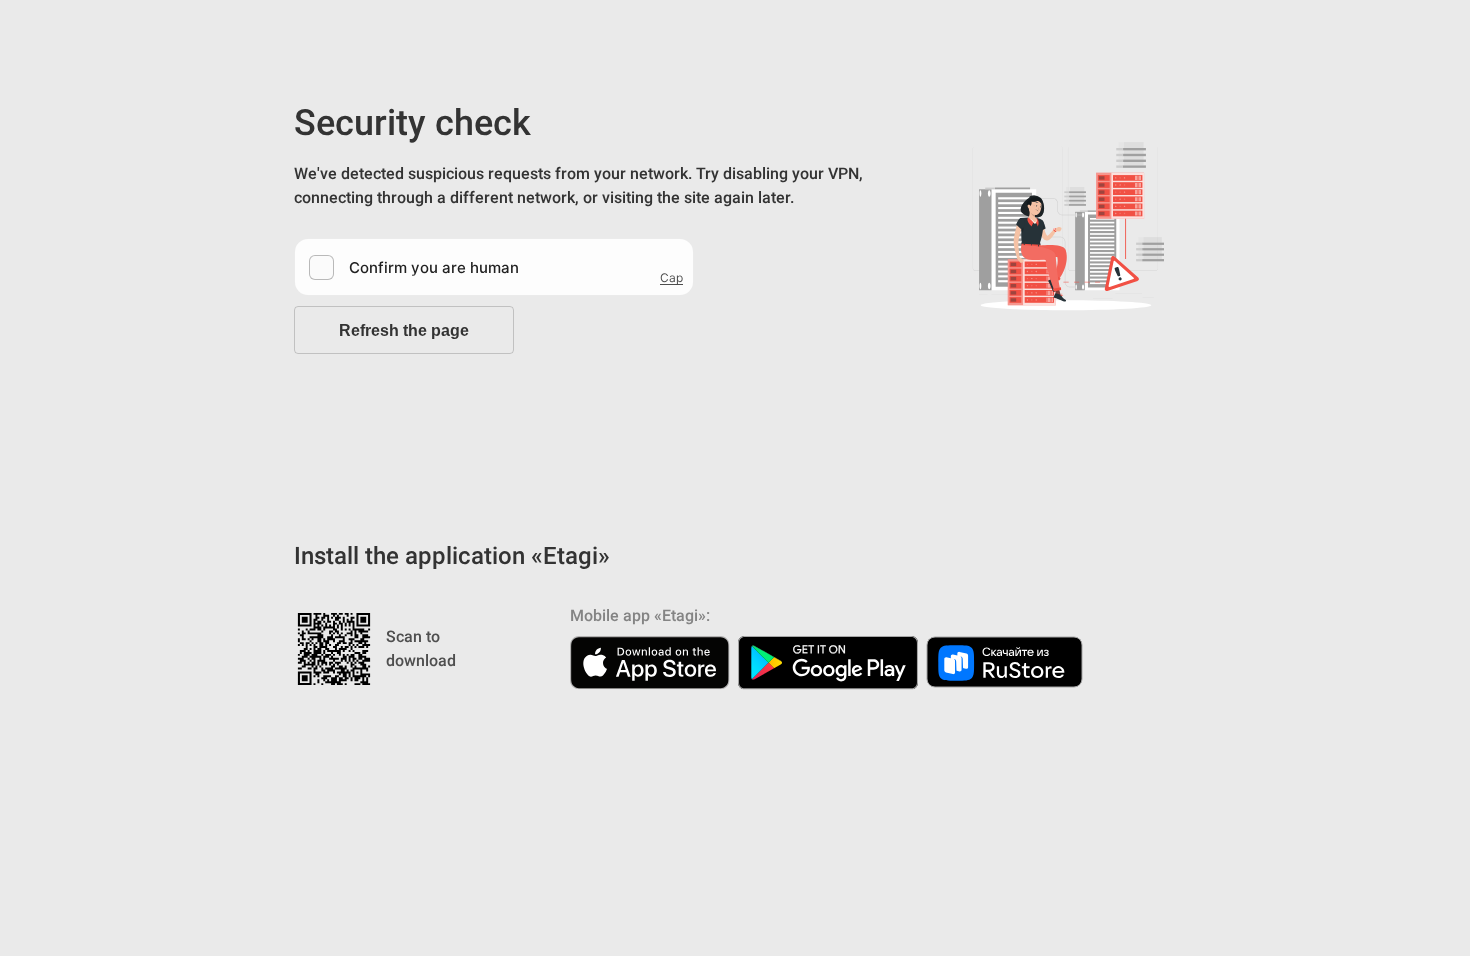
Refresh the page (404, 330)
